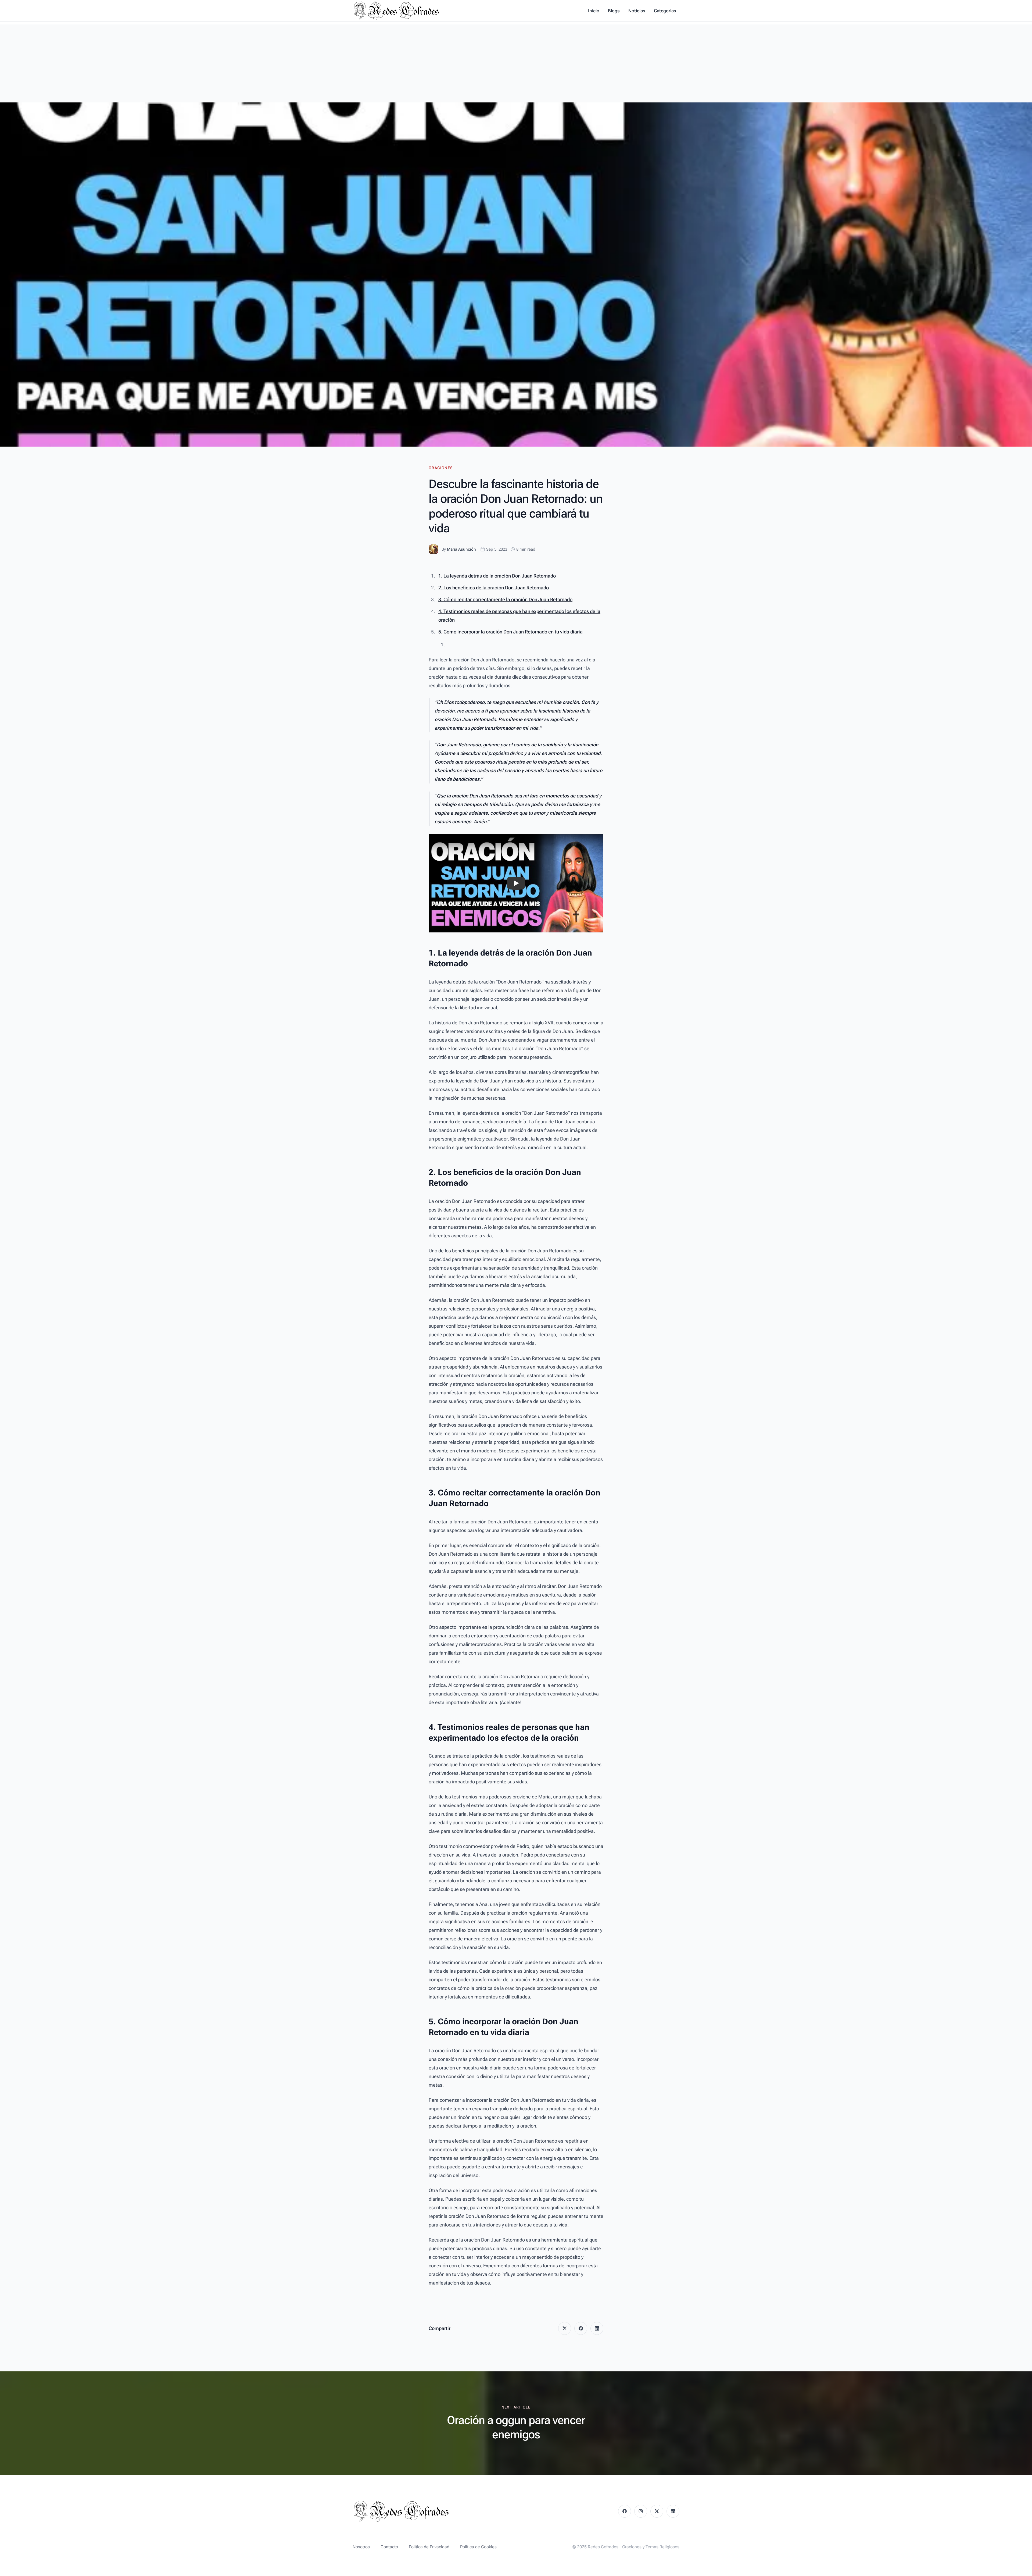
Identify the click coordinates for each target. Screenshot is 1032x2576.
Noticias (637, 11)
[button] (516, 883)
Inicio (594, 11)
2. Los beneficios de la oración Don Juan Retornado (494, 588)
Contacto (389, 2547)
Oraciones (441, 468)
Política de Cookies (478, 2547)
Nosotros (361, 2547)
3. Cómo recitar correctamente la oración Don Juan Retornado (505, 599)
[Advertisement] (516, 62)
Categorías (665, 11)
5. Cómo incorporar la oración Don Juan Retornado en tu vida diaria (510, 632)
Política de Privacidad (429, 2547)
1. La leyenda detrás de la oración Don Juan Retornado (497, 576)
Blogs (614, 11)
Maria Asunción (461, 549)
